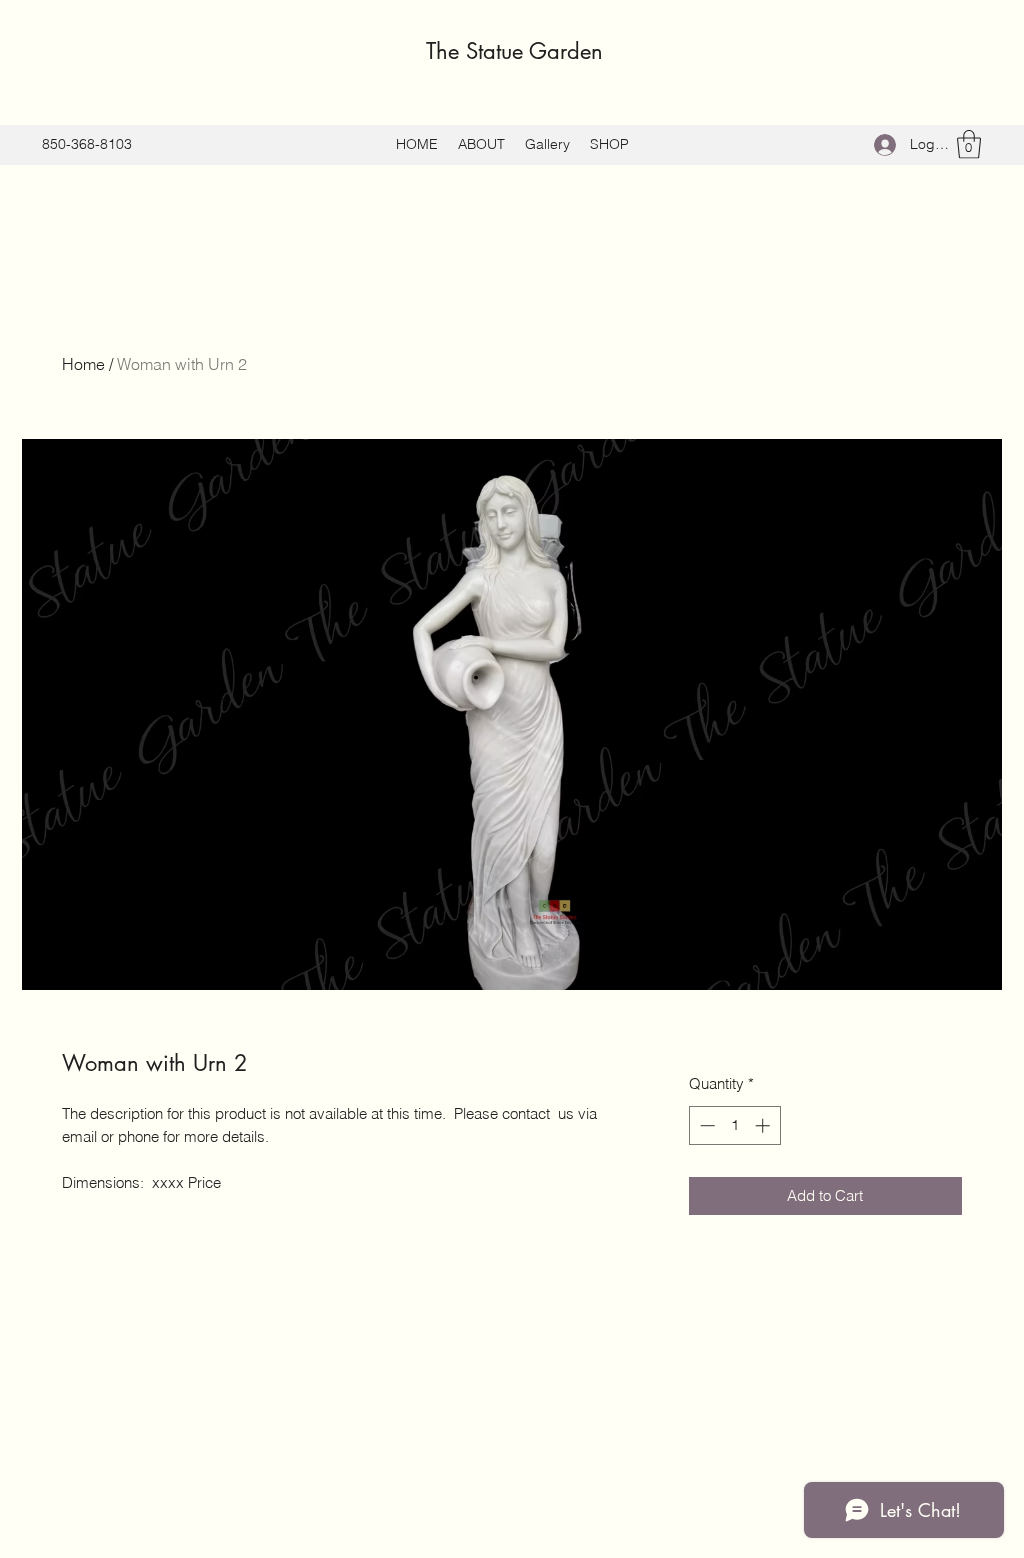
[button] (969, 144)
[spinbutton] (734, 1125)
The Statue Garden (514, 51)
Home (83, 364)
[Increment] (764, 1125)
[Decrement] (705, 1125)
